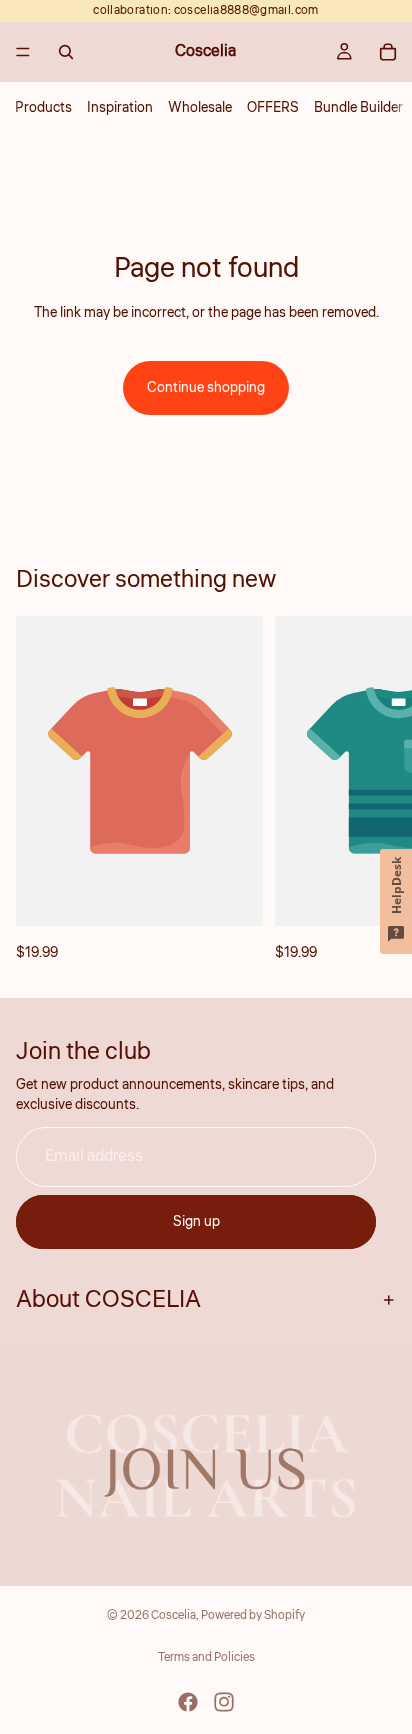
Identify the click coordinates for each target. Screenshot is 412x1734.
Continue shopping (206, 388)
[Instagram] (224, 1702)
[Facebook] (188, 1702)
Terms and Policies (206, 1657)
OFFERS (273, 108)
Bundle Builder (358, 108)
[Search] (66, 52)
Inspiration (120, 108)
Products (43, 108)
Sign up (196, 1222)
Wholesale (200, 108)
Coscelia (173, 1615)
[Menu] (23, 52)
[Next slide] (374, 791)
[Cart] (388, 52)
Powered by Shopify (253, 1615)
